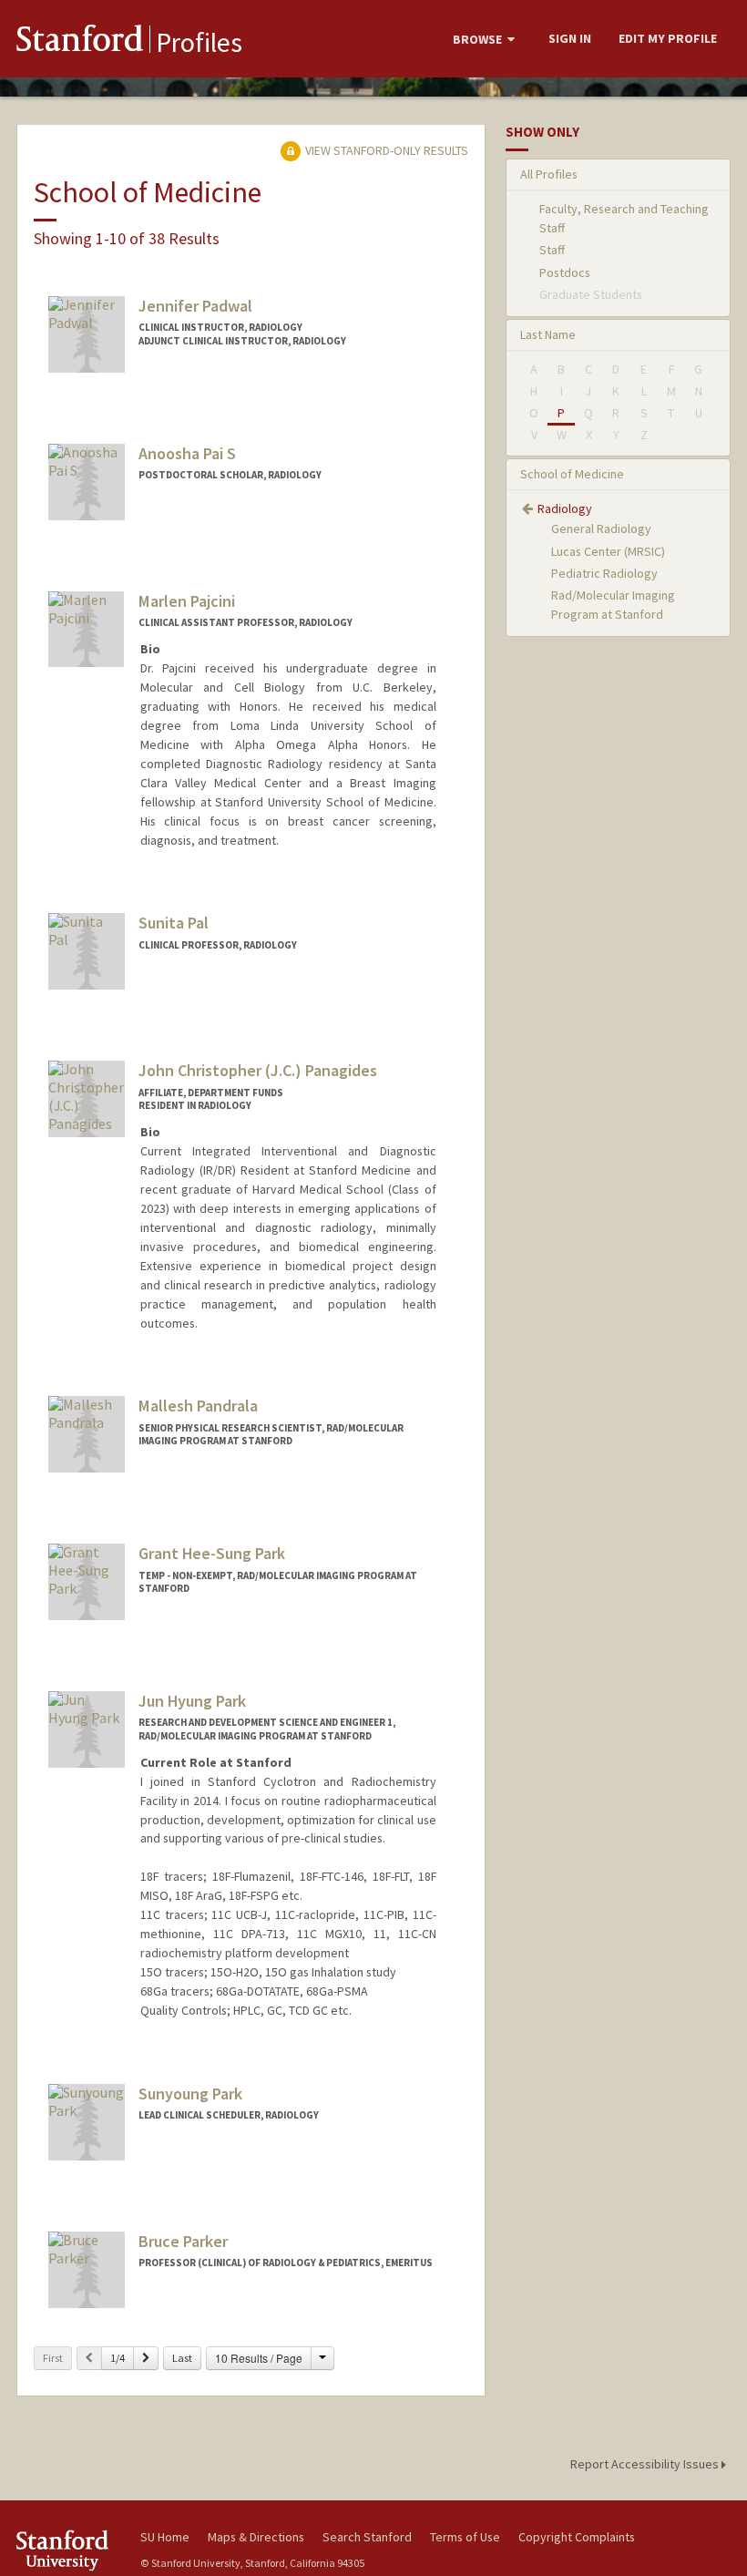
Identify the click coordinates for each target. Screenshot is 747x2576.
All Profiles (549, 174)
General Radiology (601, 529)
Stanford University (67, 2550)
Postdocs (565, 272)
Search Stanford (367, 2537)
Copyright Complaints (577, 2537)
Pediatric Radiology (604, 573)
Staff (552, 250)
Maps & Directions (256, 2537)
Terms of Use (465, 2537)
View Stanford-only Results (385, 150)
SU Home (165, 2537)
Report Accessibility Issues (646, 2464)
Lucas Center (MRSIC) (608, 551)
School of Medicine (572, 474)
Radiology (565, 508)
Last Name (548, 334)
